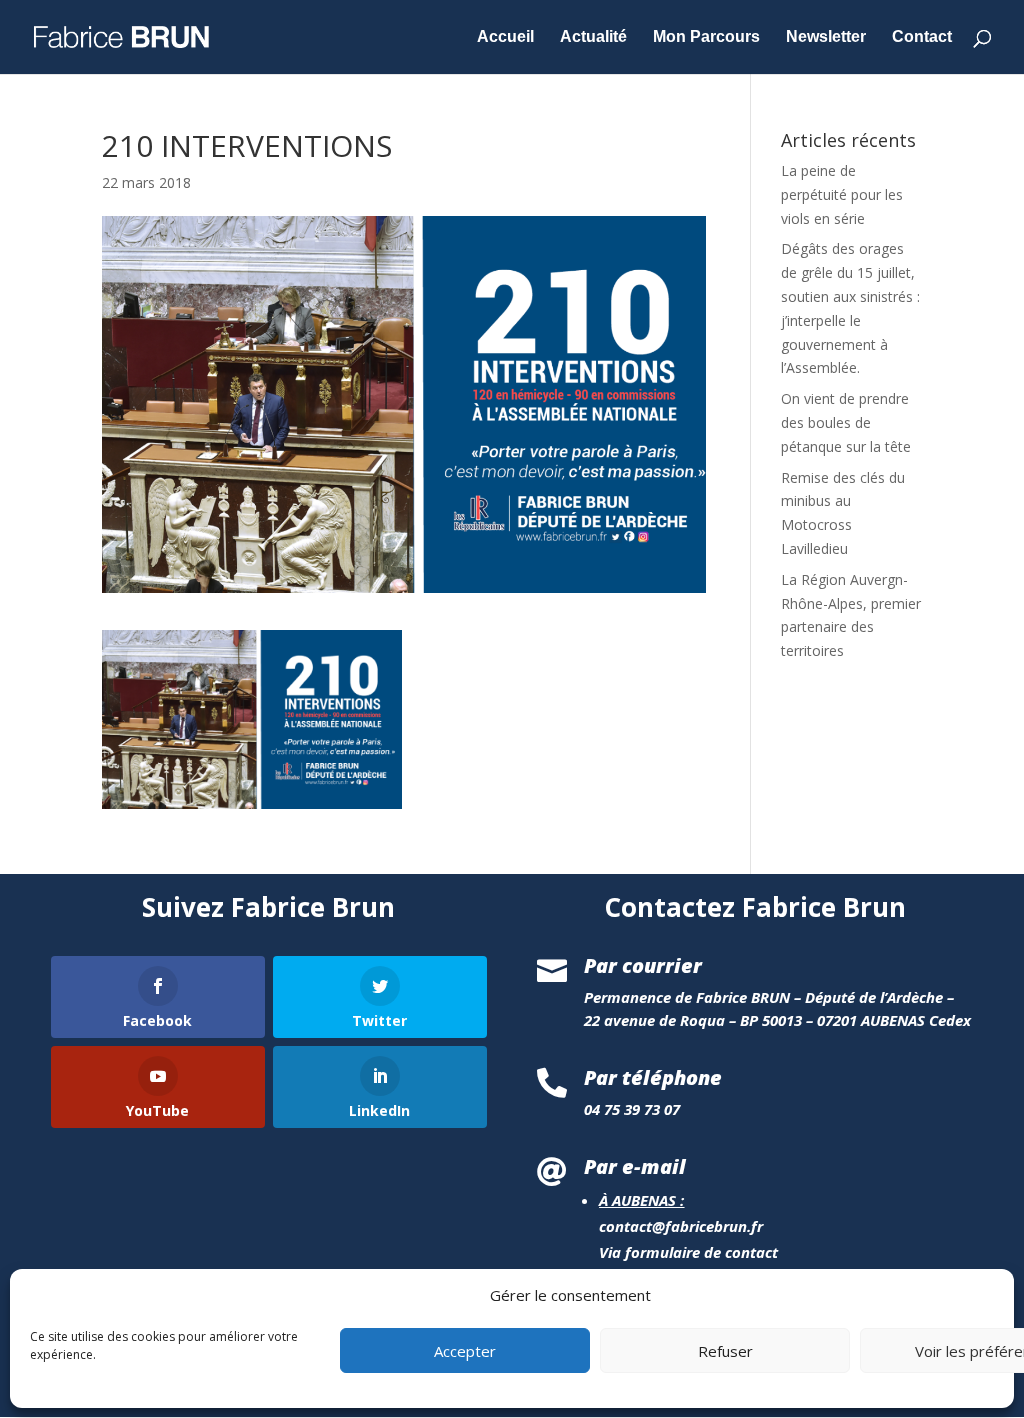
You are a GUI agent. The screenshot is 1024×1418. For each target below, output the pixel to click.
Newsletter (826, 37)
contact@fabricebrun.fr (681, 1226)
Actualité (593, 37)
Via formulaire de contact (688, 1252)
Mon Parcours (706, 37)
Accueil (505, 37)
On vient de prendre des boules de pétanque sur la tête (846, 422)
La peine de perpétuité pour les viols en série (842, 194)
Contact (922, 37)
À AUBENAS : (641, 1200)
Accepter (465, 1351)
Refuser (725, 1351)
